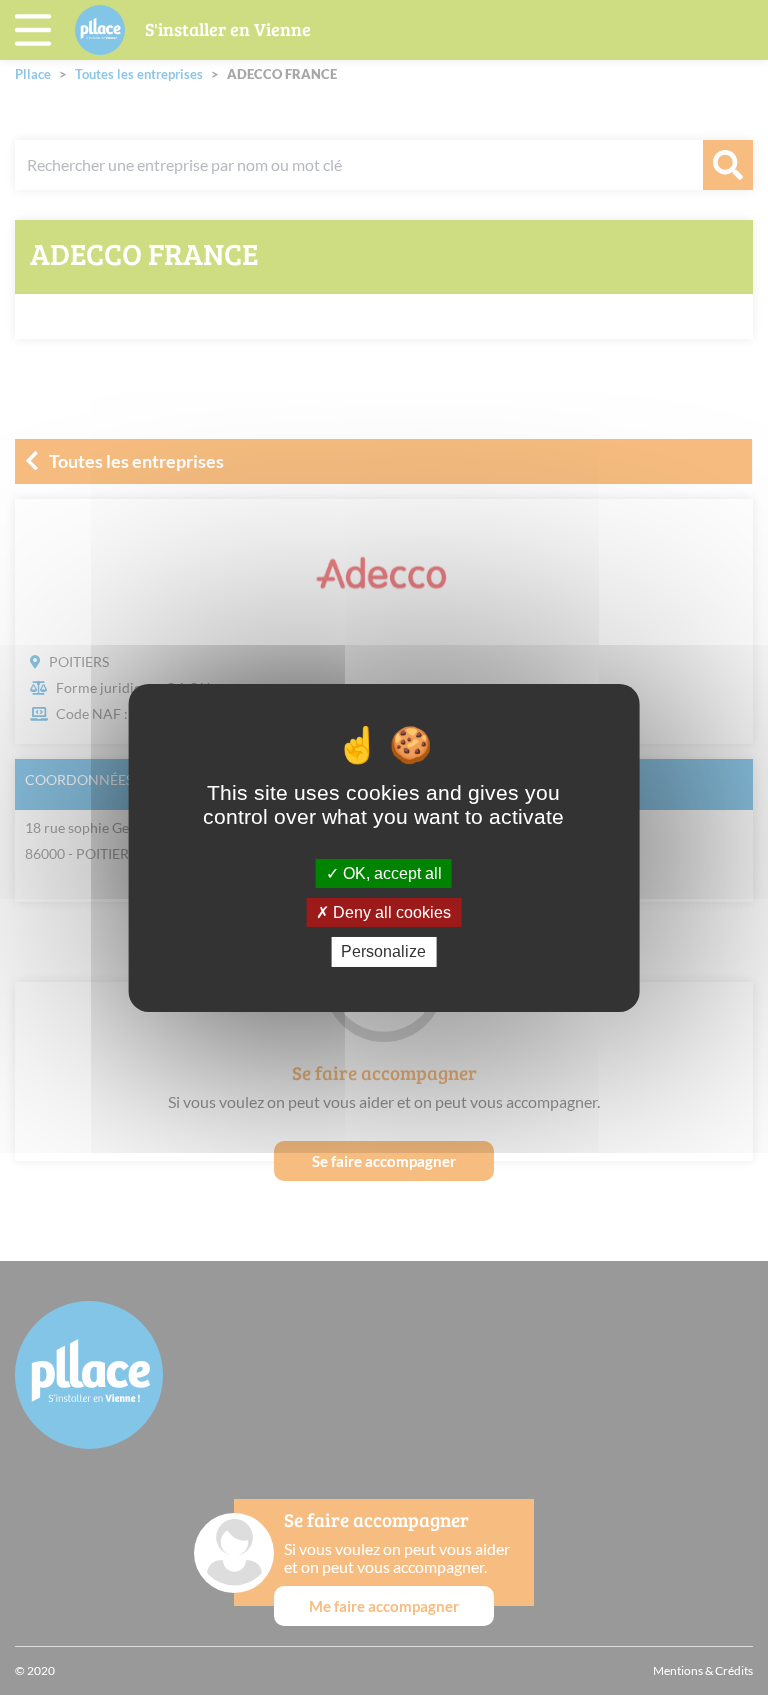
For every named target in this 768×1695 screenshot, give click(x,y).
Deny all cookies (390, 912)
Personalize (383, 951)
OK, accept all (390, 873)
